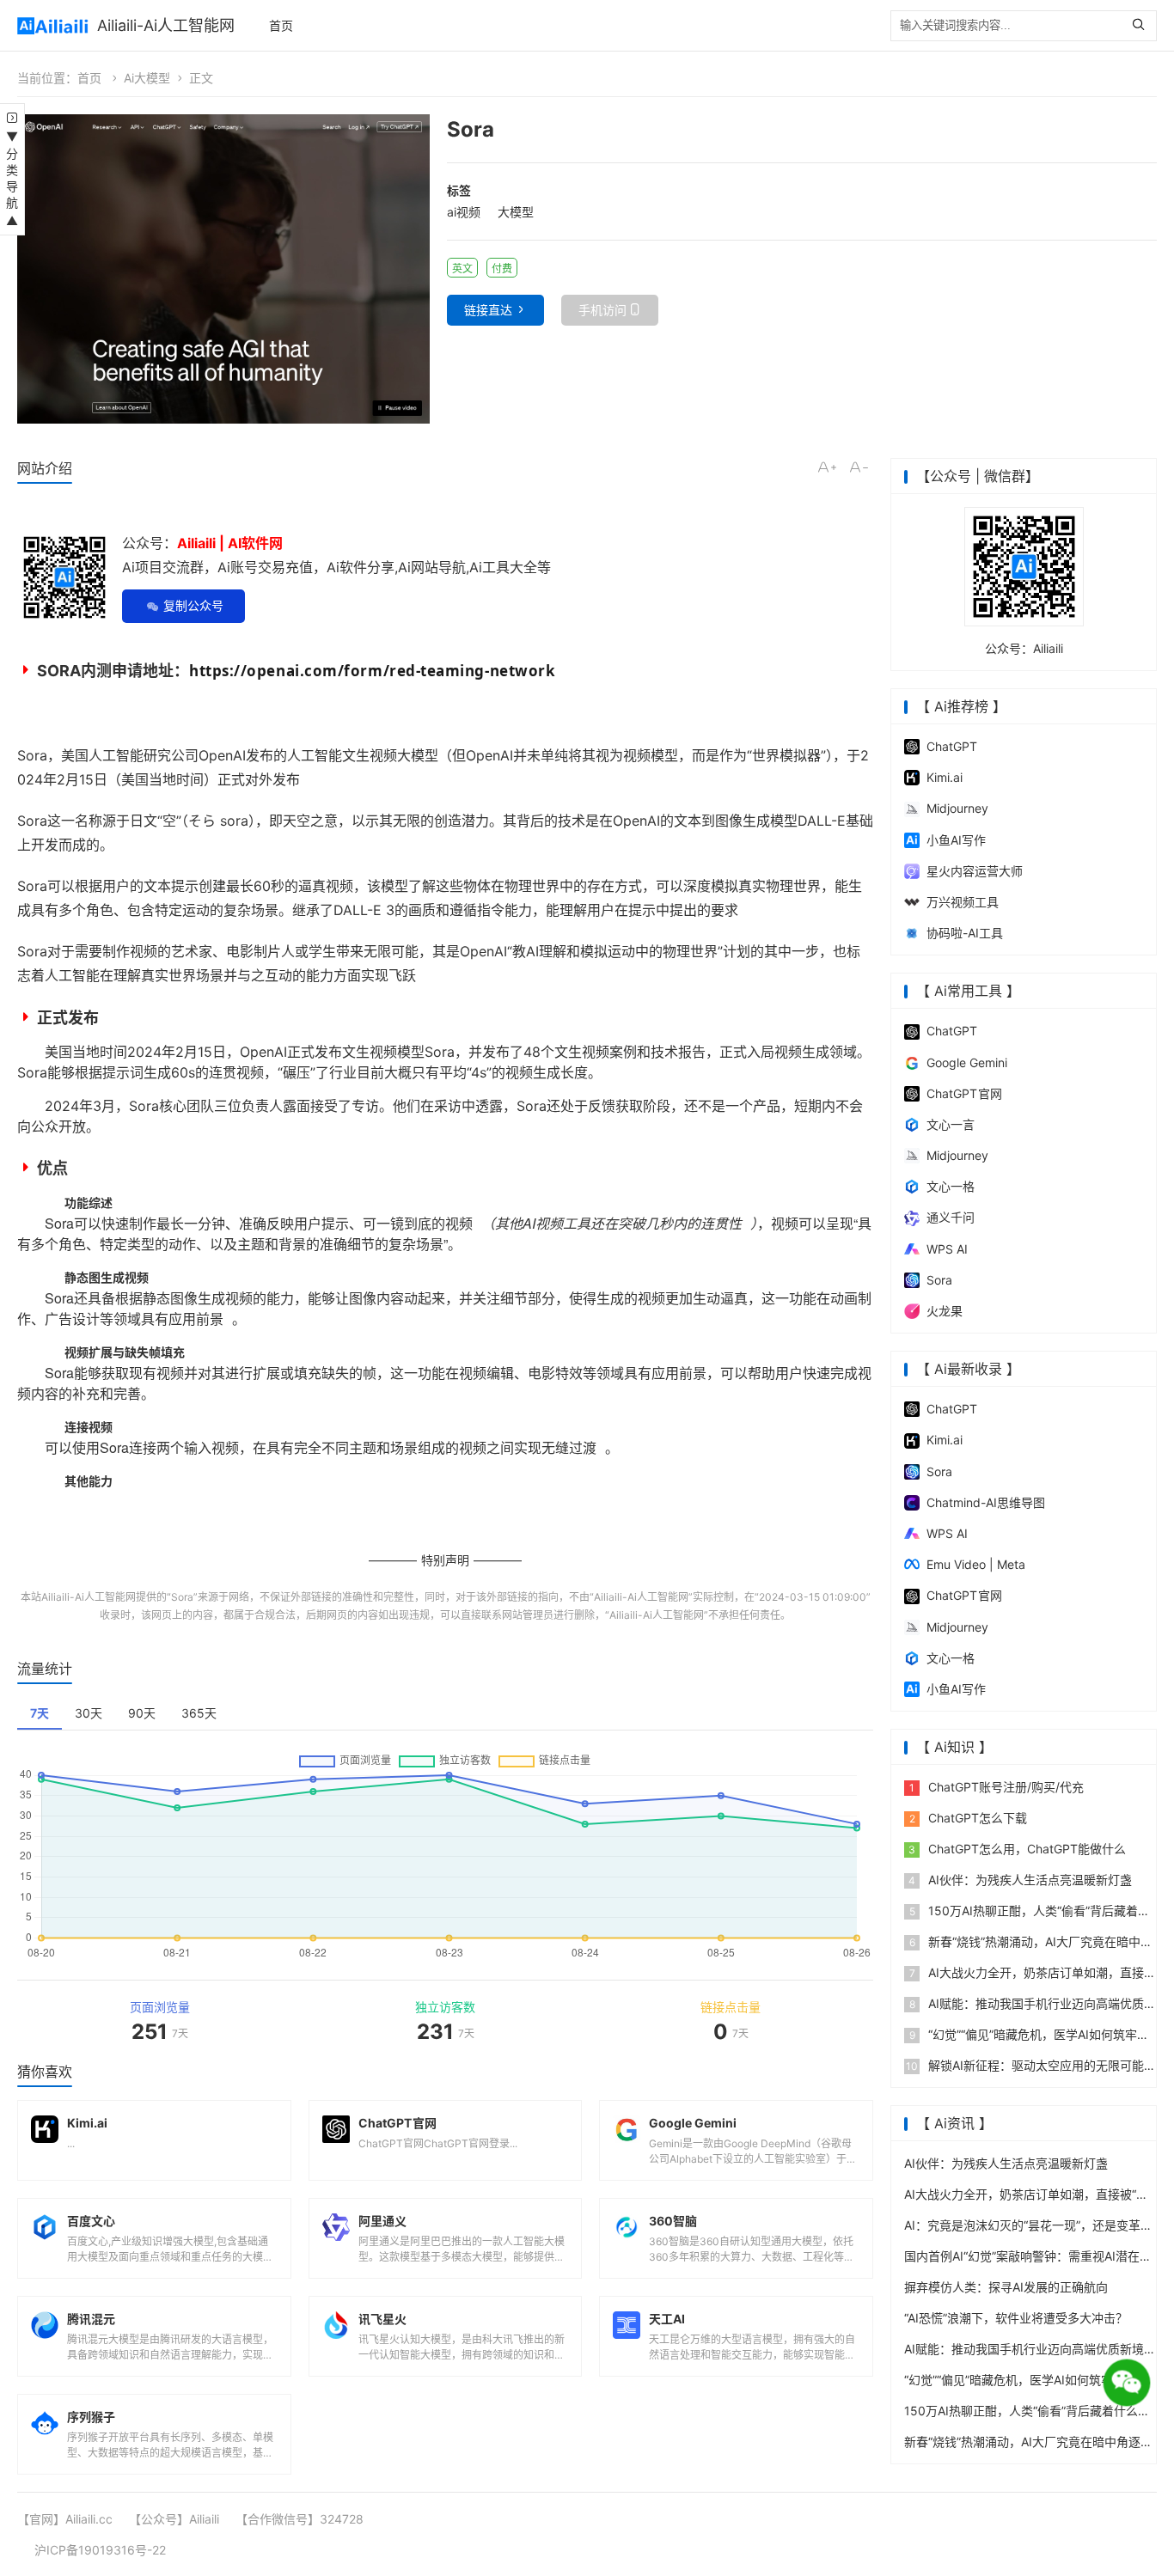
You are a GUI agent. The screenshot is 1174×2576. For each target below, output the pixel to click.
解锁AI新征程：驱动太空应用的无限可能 (1025, 2065)
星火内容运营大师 (975, 871)
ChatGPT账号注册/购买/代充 (997, 1787)
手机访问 (602, 310)
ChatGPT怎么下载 (969, 1818)
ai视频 (464, 212)
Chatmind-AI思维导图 (986, 1502)
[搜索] (1143, 26)
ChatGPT (952, 746)
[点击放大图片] (223, 269)
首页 (281, 25)
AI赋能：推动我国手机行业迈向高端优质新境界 (1030, 2349)
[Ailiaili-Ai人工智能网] (53, 26)
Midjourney (957, 808)
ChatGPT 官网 (964, 1093)
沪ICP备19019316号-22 (100, 2550)
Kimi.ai (945, 777)
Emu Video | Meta (976, 1564)
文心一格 (951, 1186)
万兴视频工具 (963, 902)
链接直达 (488, 310)
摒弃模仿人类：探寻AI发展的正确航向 (1006, 2287)
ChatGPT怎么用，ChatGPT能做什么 (1017, 1849)
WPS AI (947, 1249)
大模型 (516, 212)
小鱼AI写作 (956, 840)
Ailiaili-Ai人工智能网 (166, 25)
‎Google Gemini (967, 1062)
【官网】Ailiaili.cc (65, 2519)
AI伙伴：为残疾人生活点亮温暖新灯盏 (1020, 1880)
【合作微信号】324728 (300, 2519)
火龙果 (945, 1311)
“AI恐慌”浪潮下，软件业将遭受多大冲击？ (1016, 2318)
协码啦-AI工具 (965, 933)
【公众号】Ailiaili (174, 2519)
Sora (182, 1597)
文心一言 (951, 1124)
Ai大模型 (147, 78)
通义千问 (951, 1217)
